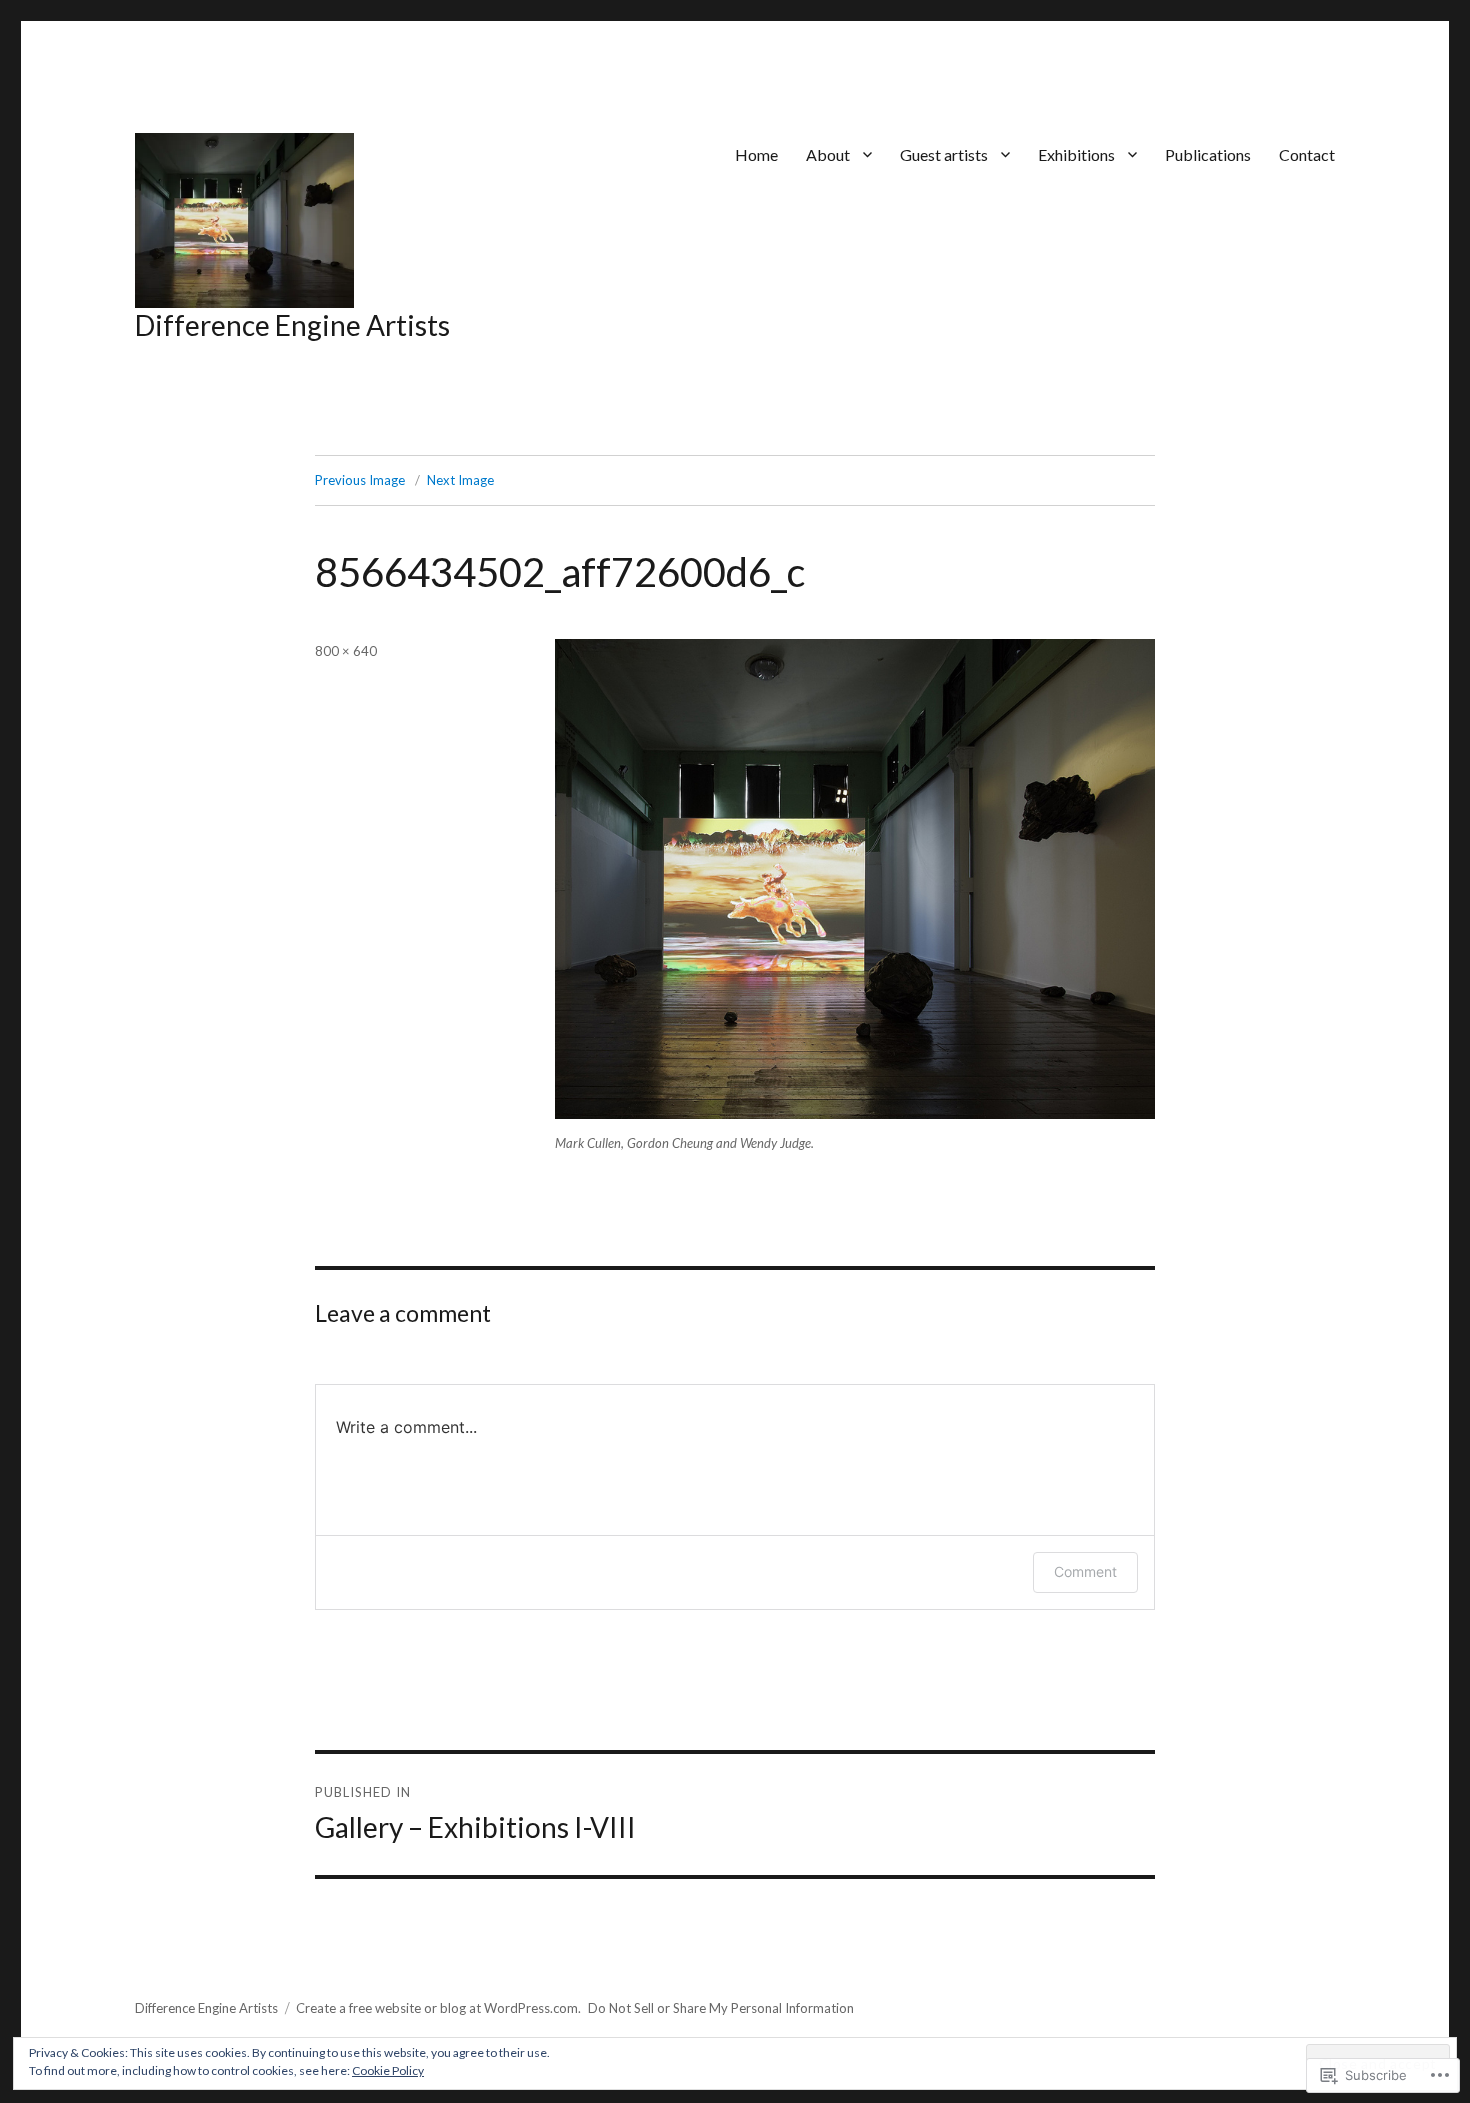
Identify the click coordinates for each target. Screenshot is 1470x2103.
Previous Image (360, 480)
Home (756, 154)
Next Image (460, 480)
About (828, 154)
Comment (1085, 1571)
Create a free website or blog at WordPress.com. (438, 2008)
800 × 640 (346, 651)
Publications (1208, 154)
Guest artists (944, 154)
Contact (1307, 154)
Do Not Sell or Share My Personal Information (721, 2008)
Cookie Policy (388, 2070)
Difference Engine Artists (292, 325)
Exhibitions (1076, 154)
